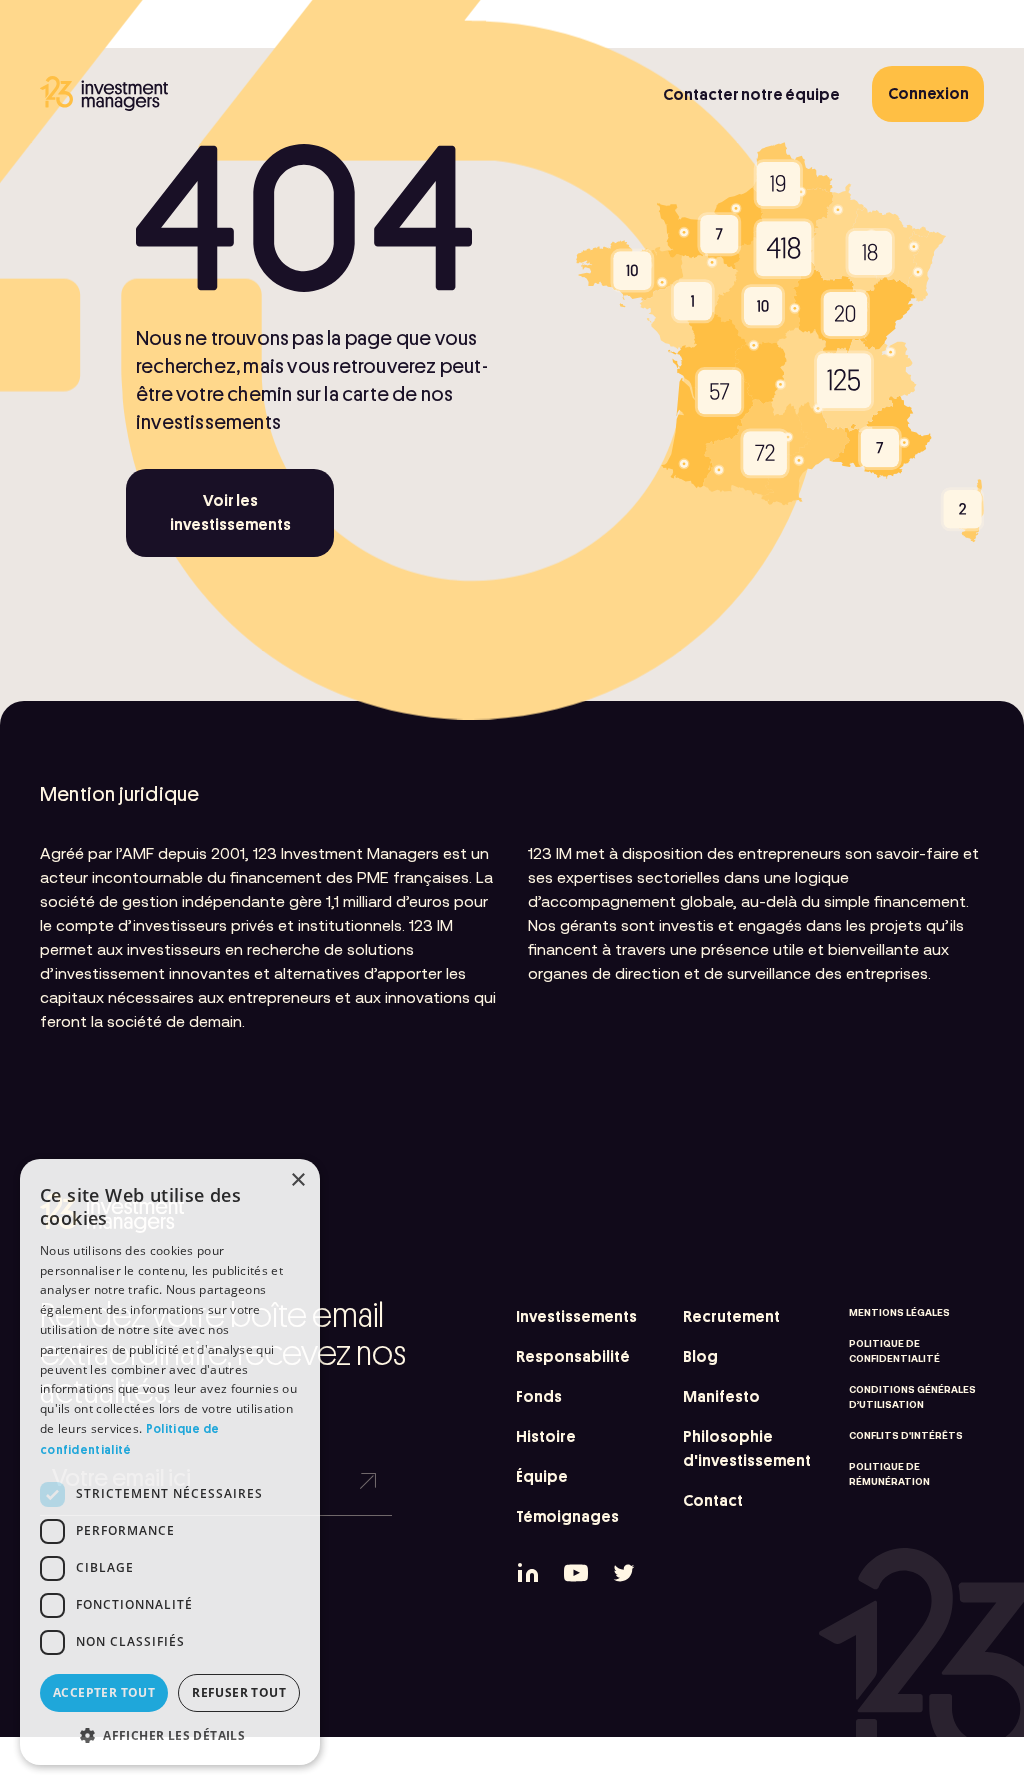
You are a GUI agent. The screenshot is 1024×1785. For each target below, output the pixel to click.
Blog (700, 1357)
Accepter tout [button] (104, 1692)
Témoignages (567, 1517)
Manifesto (721, 1397)
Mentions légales (899, 1312)
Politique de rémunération (889, 1474)
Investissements (576, 1317)
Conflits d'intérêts (906, 1435)
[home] (104, 94)
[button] (170, 1735)
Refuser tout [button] (239, 1692)
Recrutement (731, 1317)
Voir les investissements (230, 513)
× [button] (297, 1180)
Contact (713, 1501)
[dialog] (170, 1462)
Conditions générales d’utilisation (912, 1397)
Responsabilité (573, 1357)
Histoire (546, 1437)
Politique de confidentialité (894, 1351)
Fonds (539, 1397)
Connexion (928, 94)
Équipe (542, 1477)
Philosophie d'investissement (747, 1449)
